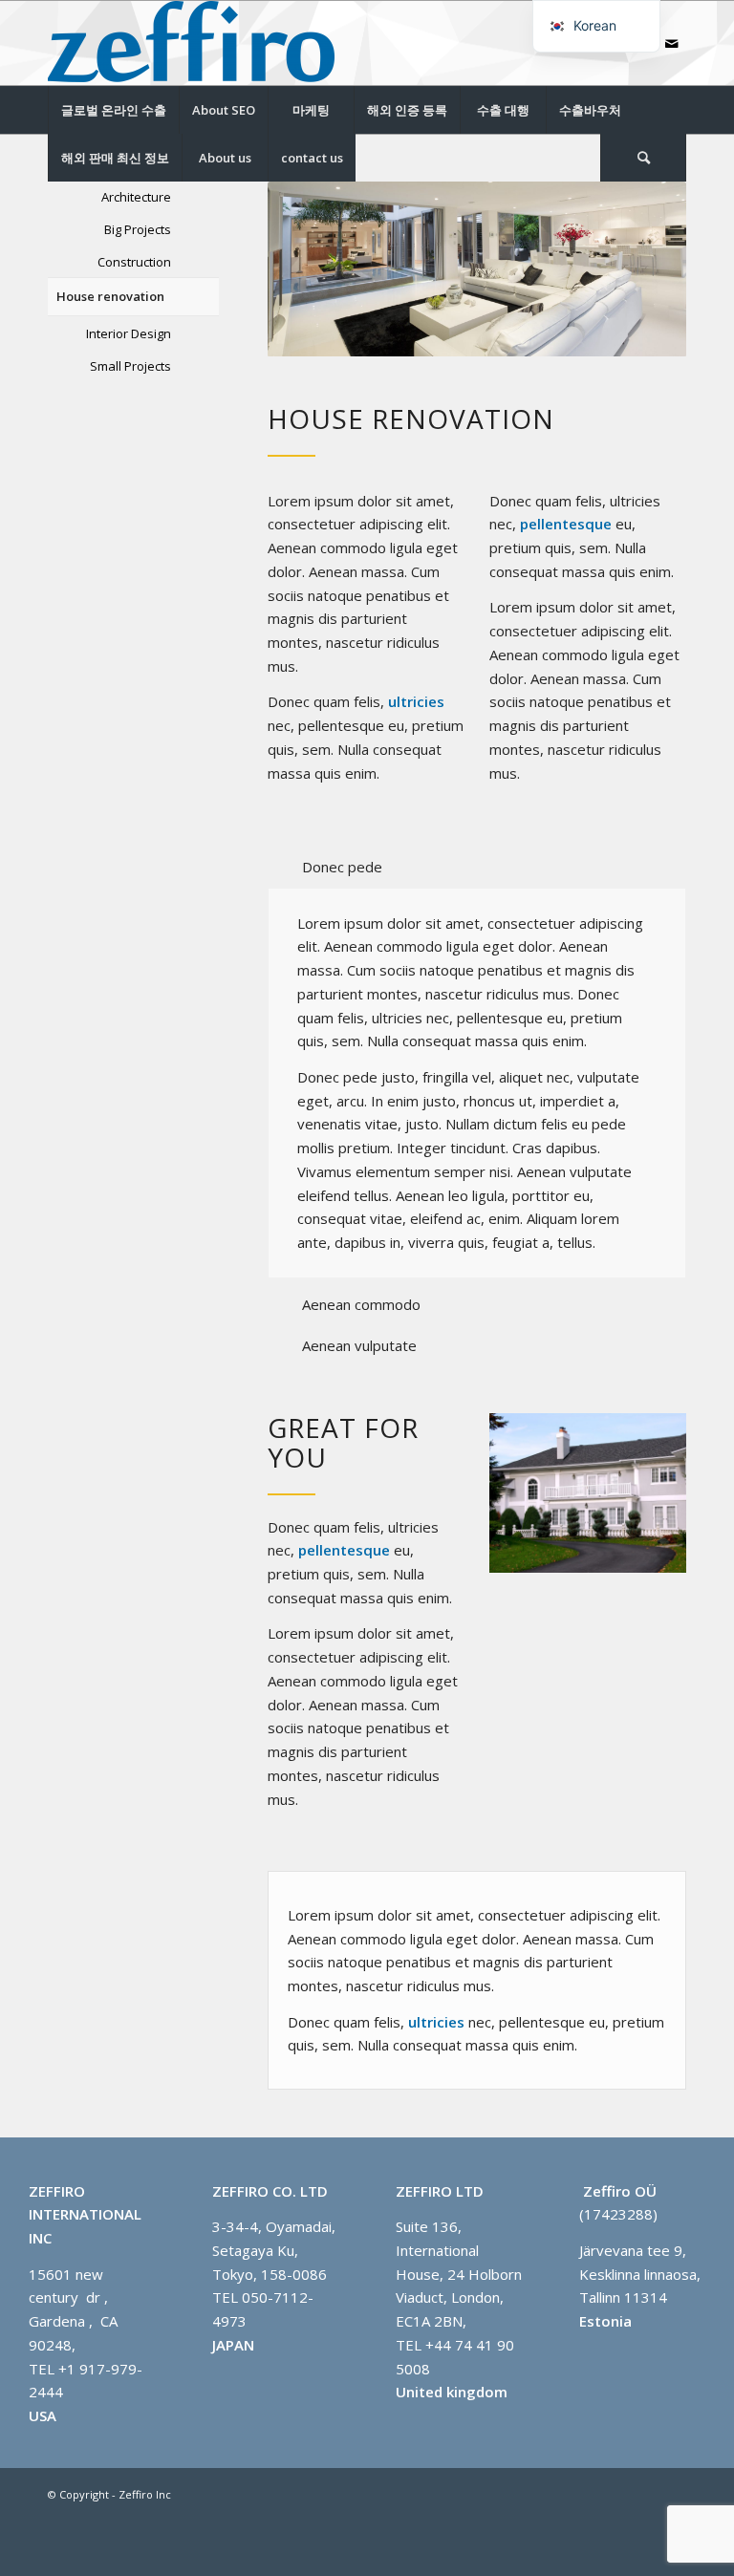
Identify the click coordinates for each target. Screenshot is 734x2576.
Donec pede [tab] (342, 867)
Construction (134, 262)
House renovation (110, 296)
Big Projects (138, 229)
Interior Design (129, 333)
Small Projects (130, 366)
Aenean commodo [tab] (361, 1304)
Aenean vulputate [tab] (359, 1345)
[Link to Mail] (672, 43)
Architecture (136, 197)
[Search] (643, 158)
